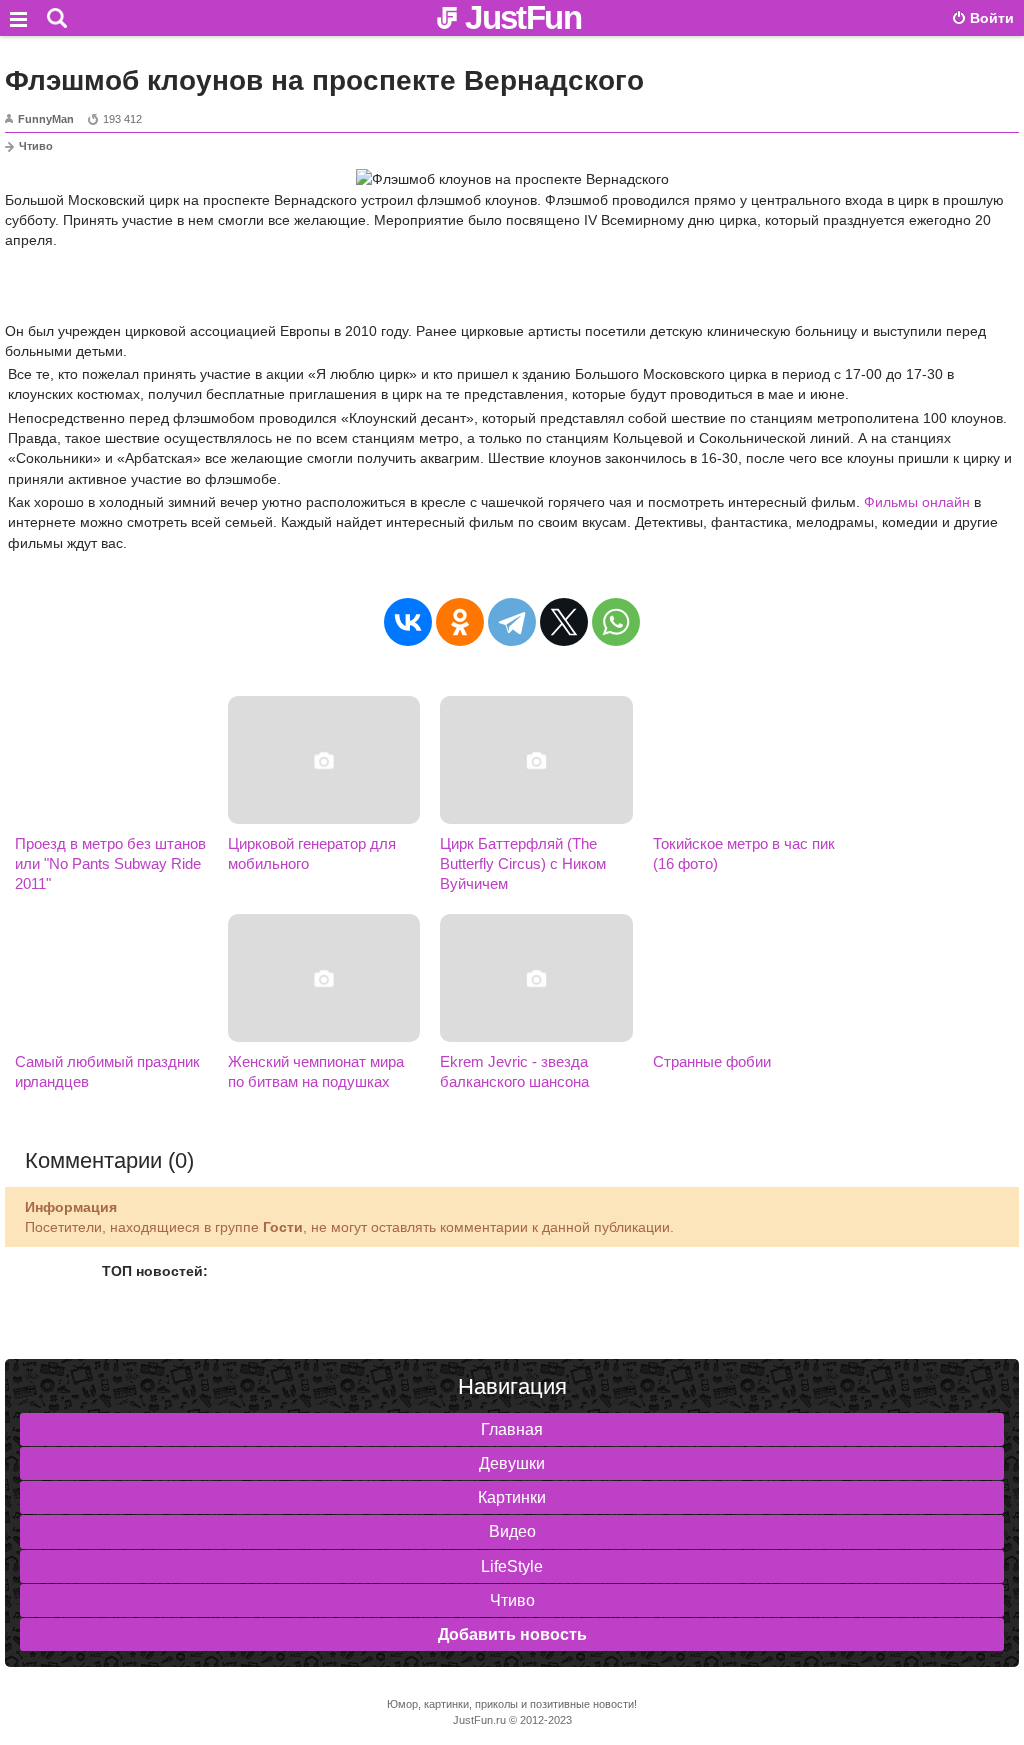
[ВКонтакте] (408, 622)
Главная (512, 1429)
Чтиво (36, 146)
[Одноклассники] (460, 622)
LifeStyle (512, 1566)
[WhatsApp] (616, 622)
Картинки (512, 1497)
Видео (512, 1531)
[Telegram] (512, 622)
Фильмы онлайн (917, 502)
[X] (564, 622)
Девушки (512, 1463)
